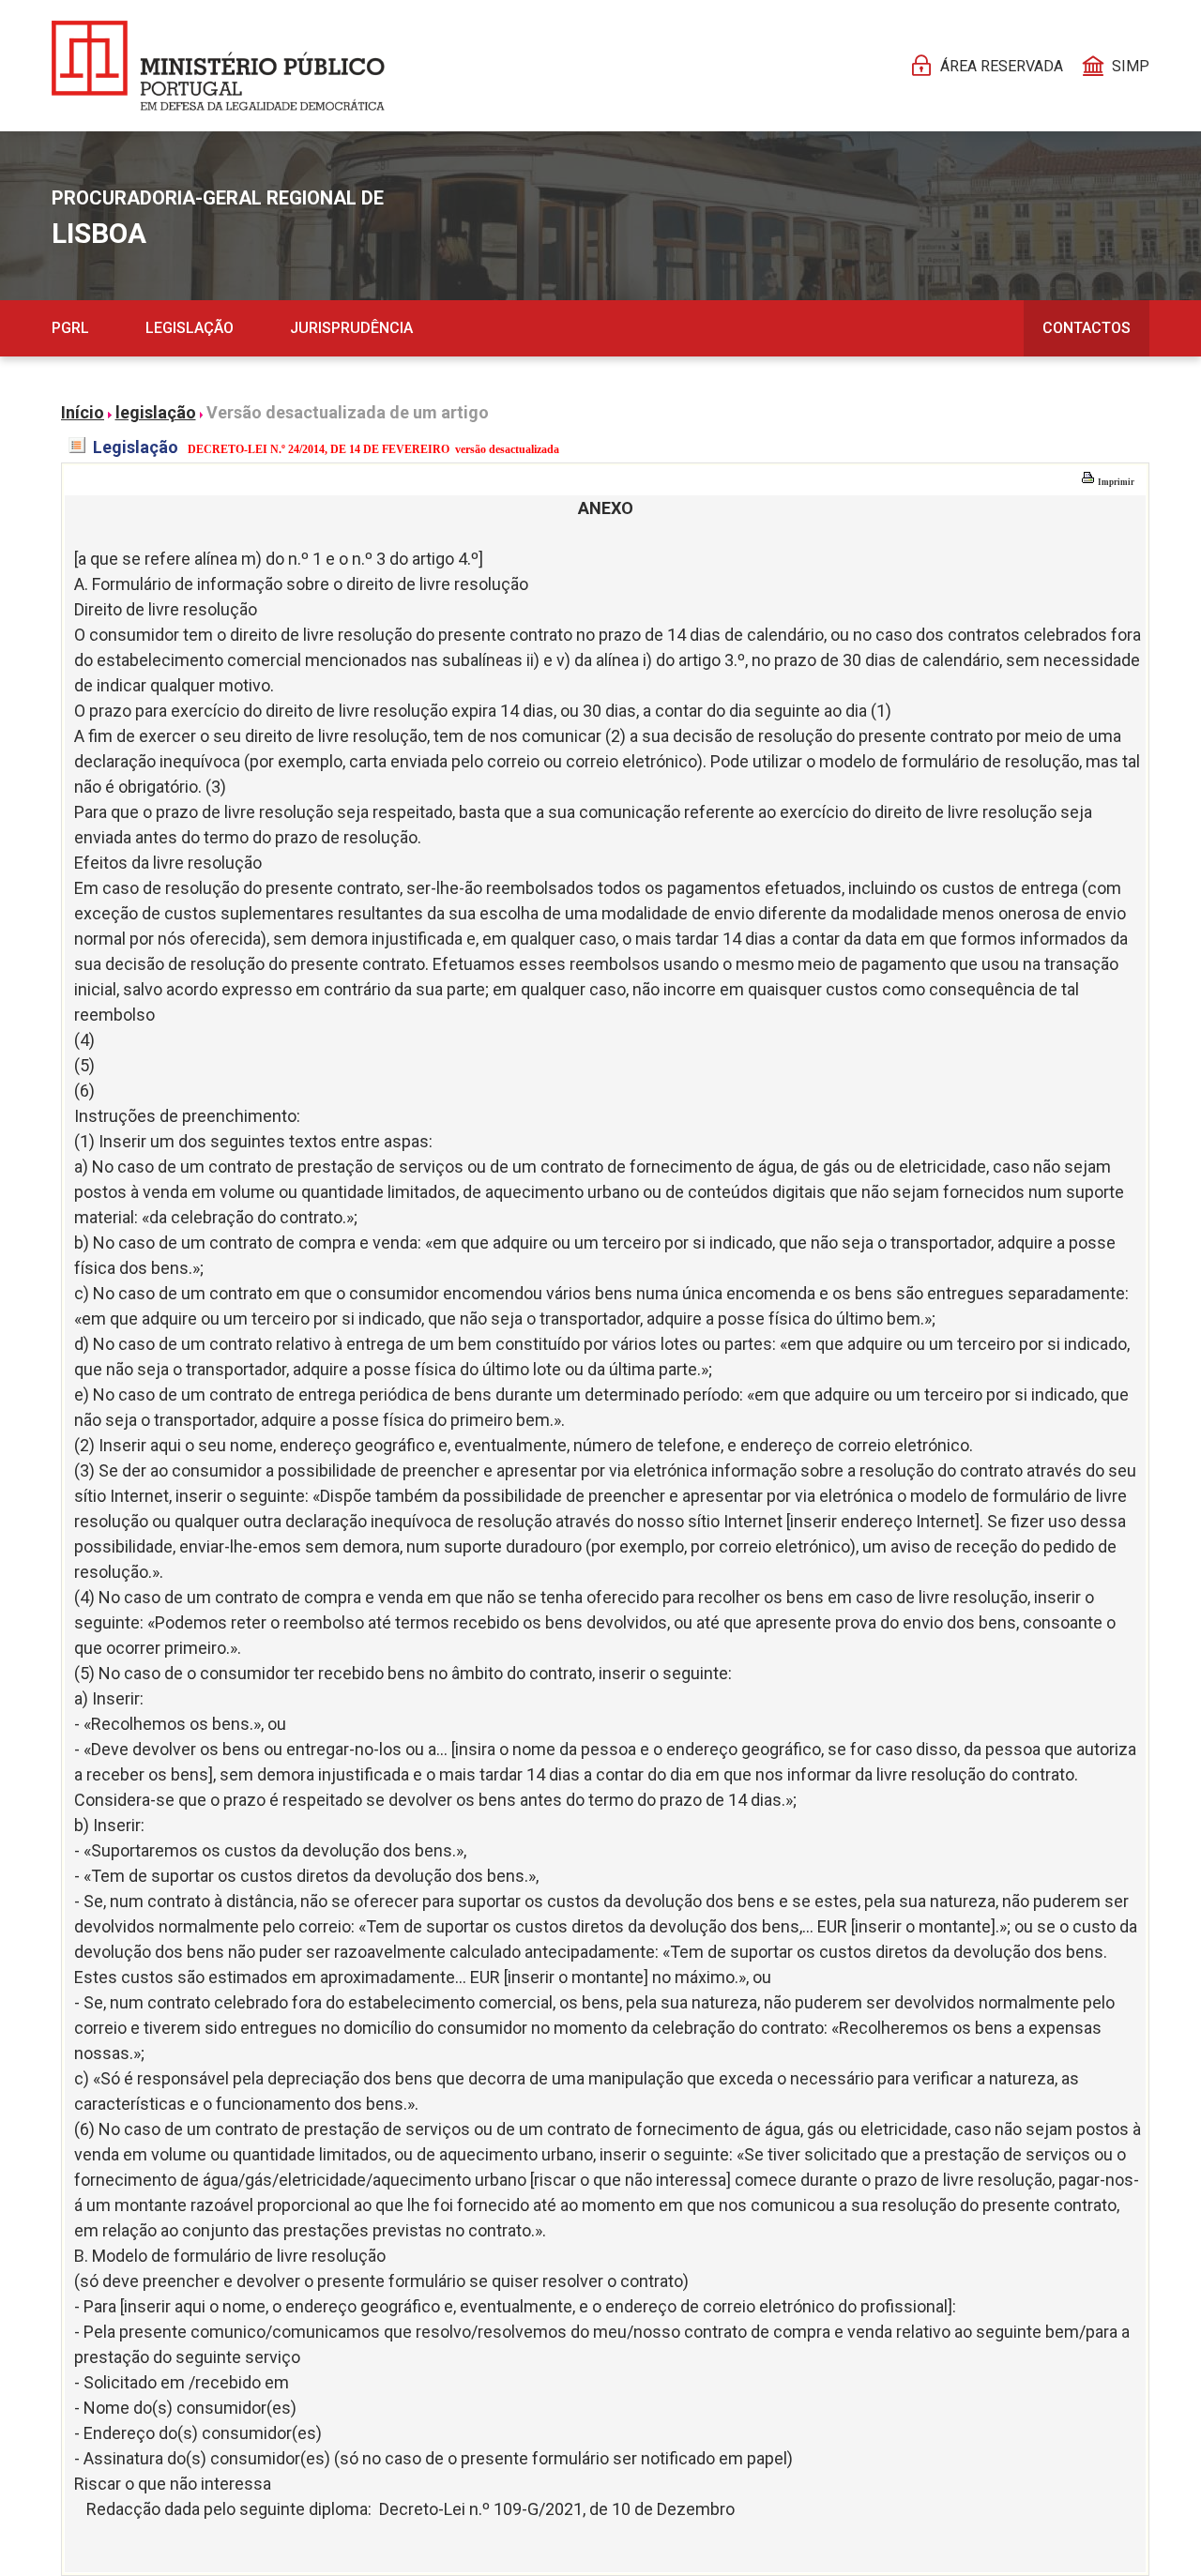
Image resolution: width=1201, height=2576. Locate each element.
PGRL (70, 328)
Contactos (1087, 328)
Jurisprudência (351, 328)
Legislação (190, 328)
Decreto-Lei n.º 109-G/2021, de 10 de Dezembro (557, 2509)
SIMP (1131, 66)
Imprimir (1115, 482)
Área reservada (1002, 66)
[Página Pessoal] (218, 66)
